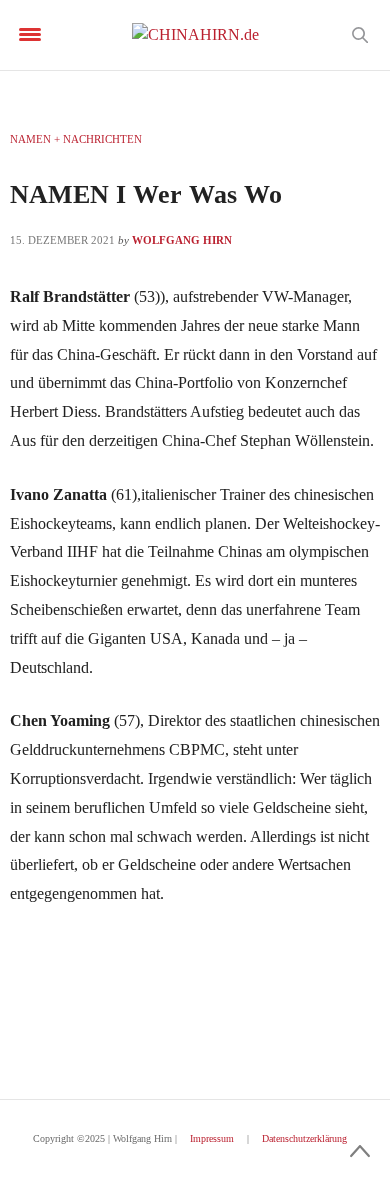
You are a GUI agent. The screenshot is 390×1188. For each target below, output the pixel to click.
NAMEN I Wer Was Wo (146, 194)
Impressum (212, 1138)
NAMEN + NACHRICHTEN (76, 139)
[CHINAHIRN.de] (195, 35)
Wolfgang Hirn (182, 240)
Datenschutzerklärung (304, 1138)
